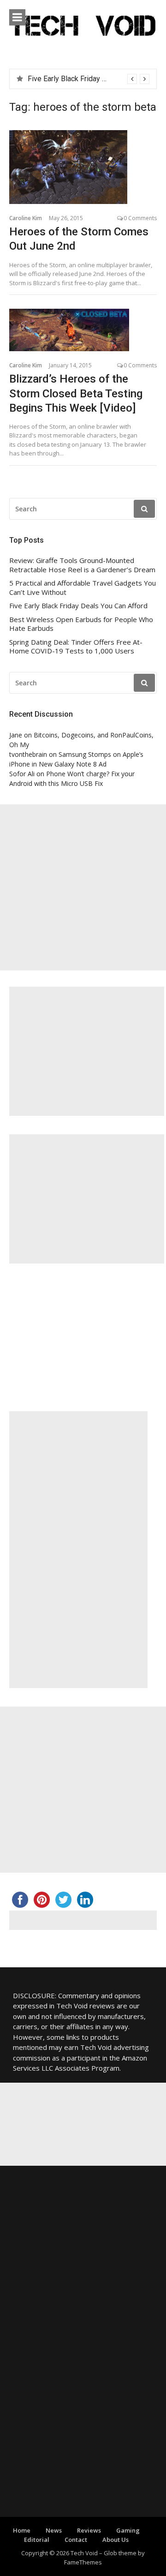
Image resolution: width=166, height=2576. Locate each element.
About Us (116, 2540)
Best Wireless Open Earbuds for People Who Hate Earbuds (81, 624)
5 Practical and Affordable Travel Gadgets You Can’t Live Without (83, 588)
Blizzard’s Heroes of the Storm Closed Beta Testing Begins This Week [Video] (76, 393)
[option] (89, 79)
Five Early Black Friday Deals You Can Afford (78, 606)
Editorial (37, 2540)
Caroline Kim (26, 218)
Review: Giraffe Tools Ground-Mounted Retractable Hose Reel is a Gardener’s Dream (82, 565)
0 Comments (140, 218)
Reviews (89, 2530)
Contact (76, 2540)
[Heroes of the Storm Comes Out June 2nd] (83, 167)
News (54, 2530)
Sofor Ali (22, 774)
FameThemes (83, 2562)
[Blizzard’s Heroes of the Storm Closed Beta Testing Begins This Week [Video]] (83, 330)
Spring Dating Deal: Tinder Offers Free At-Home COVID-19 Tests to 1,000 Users (76, 647)
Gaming (128, 2530)
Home (22, 2530)
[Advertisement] (83, 887)
